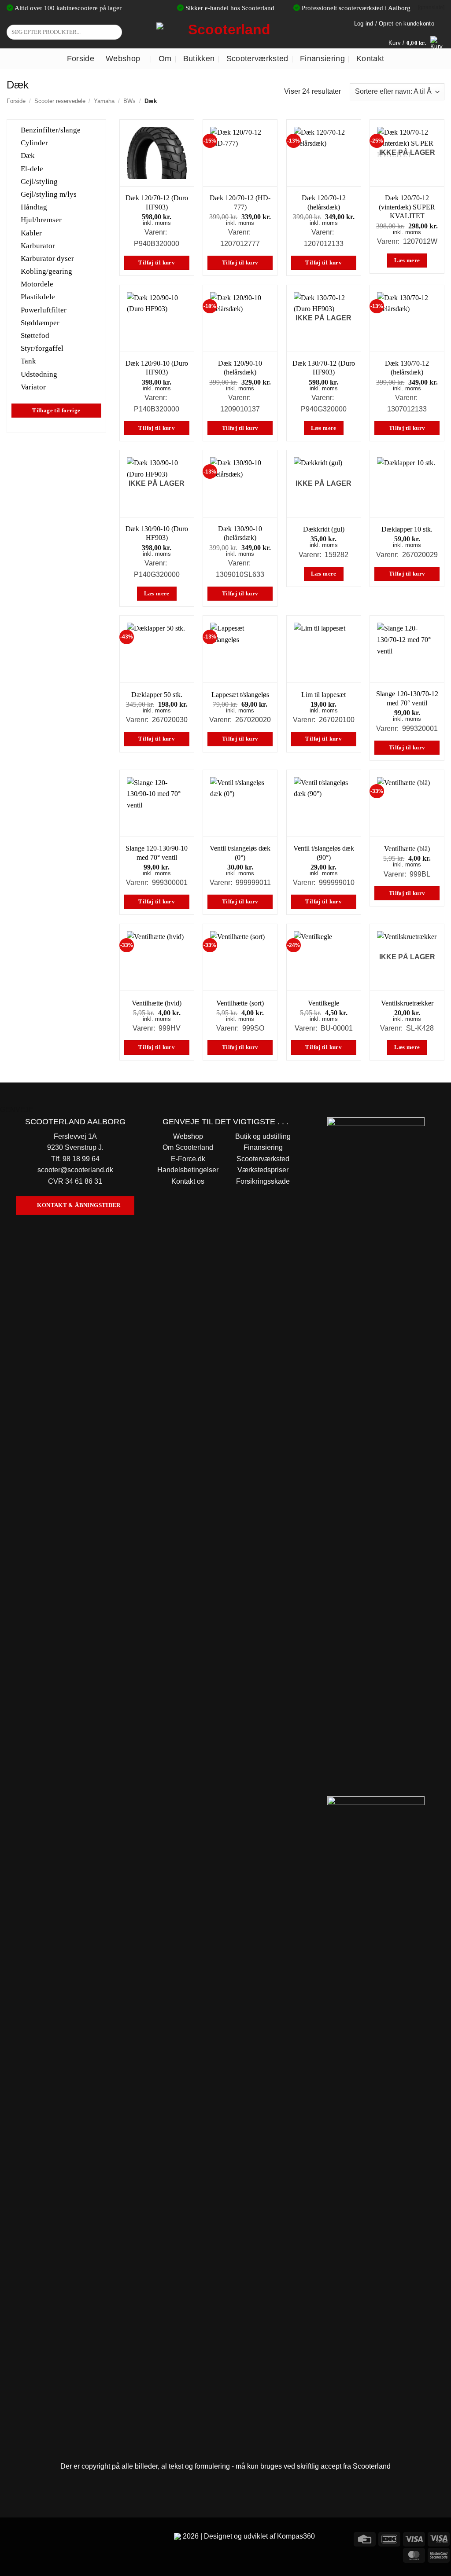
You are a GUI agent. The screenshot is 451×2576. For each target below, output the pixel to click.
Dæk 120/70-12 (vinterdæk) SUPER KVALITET (407, 207)
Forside (81, 59)
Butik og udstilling (263, 1136)
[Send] (114, 32)
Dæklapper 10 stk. (407, 529)
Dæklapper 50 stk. (157, 695)
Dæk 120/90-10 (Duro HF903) (157, 368)
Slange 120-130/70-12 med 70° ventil (407, 698)
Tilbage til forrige (56, 411)
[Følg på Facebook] (8, 2538)
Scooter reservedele (60, 101)
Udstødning (39, 374)
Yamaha (104, 101)
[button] (416, 43)
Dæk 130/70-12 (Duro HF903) (324, 368)
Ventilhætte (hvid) (157, 1003)
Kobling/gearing (46, 271)
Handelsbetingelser (188, 1170)
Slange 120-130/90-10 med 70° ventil (157, 853)
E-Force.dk (188, 1159)
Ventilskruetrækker (407, 1003)
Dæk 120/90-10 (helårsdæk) (240, 368)
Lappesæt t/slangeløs (240, 695)
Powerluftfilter (44, 310)
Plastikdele (38, 297)
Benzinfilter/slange (51, 130)
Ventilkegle (323, 1003)
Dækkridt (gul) (324, 529)
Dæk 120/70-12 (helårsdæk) (324, 202)
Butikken (199, 59)
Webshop (123, 59)
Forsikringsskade (263, 1181)
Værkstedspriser (263, 1170)
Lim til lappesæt (323, 695)
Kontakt (370, 59)
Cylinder (34, 143)
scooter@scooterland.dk (75, 1170)
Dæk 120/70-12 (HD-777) (240, 202)
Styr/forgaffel (42, 348)
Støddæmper (40, 322)
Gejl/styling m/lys (49, 194)
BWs (129, 101)
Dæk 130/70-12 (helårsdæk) (407, 368)
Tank (28, 361)
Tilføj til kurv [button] (157, 263)
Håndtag (34, 207)
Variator (33, 387)
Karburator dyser (47, 259)
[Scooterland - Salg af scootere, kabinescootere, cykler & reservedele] (225, 32)
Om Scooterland (188, 1147)
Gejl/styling (39, 181)
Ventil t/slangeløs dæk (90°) (324, 853)
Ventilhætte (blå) (407, 849)
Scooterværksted (257, 59)
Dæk (28, 156)
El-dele (32, 168)
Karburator (38, 245)
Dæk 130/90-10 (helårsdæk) (240, 533)
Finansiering (322, 59)
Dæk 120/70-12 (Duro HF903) (157, 202)
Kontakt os (188, 1181)
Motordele (37, 284)
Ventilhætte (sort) (240, 1003)
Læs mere (407, 261)
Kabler (31, 233)
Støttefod (35, 336)
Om (165, 59)
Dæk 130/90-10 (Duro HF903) (157, 533)
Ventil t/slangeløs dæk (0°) (240, 853)
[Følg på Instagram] (24, 2538)
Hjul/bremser (41, 220)
